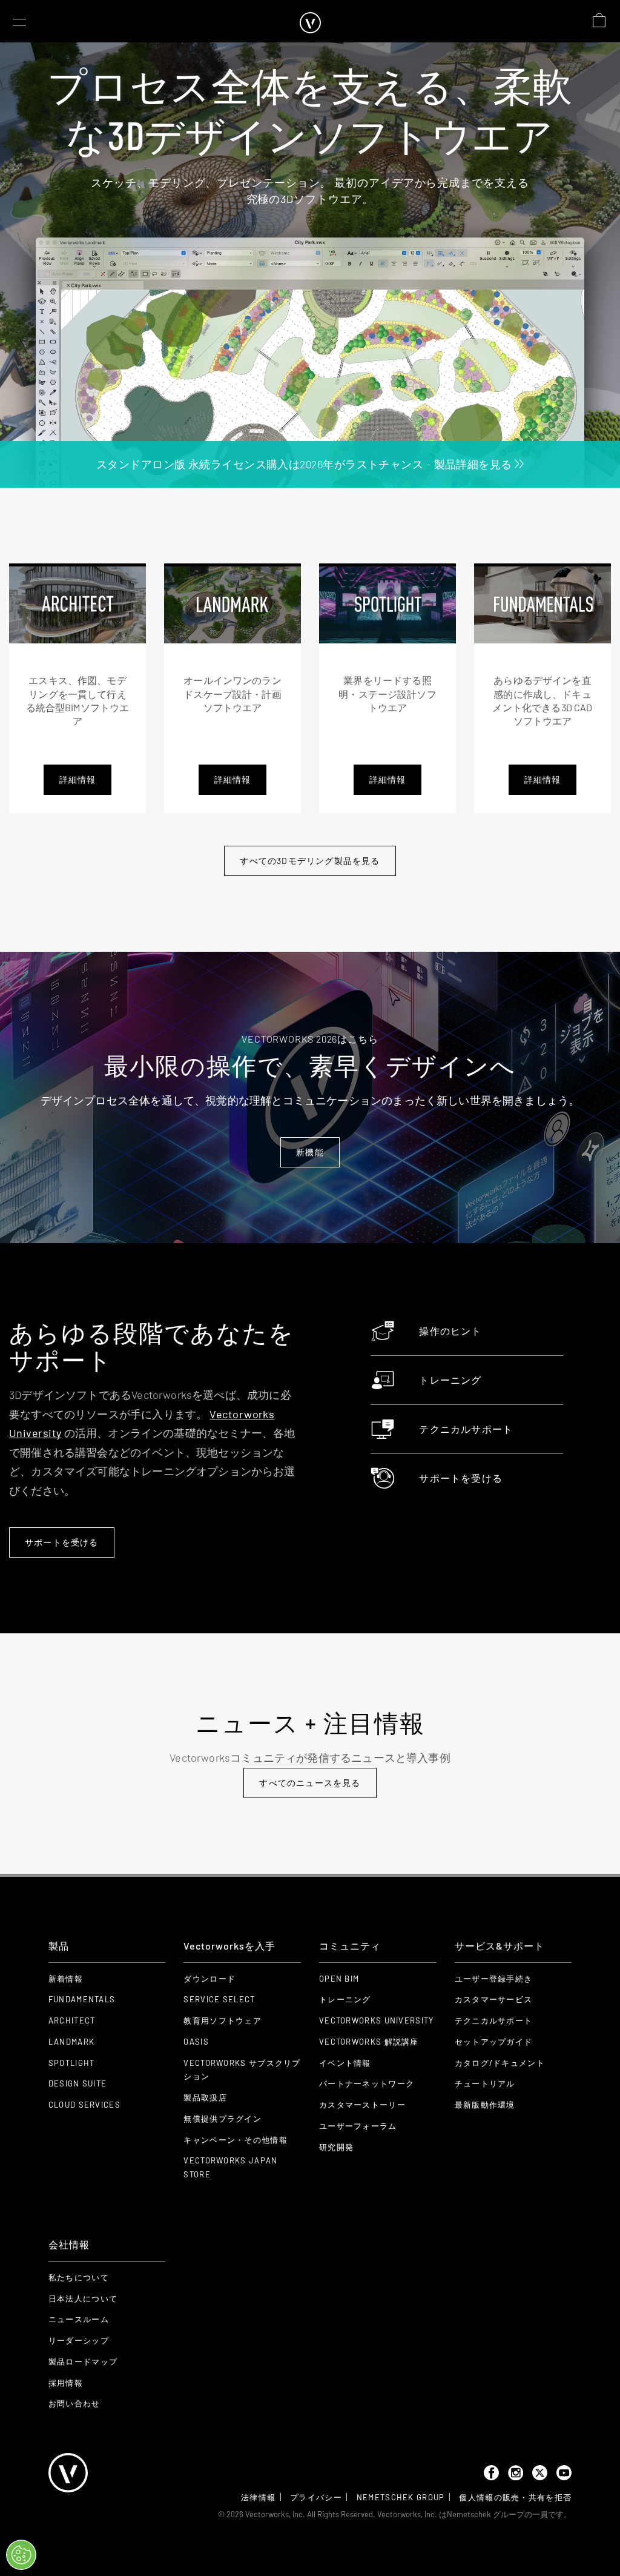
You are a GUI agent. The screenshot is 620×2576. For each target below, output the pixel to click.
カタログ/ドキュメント (500, 2063)
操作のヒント (450, 1331)
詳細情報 (78, 779)
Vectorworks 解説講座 (369, 2042)
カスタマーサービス (494, 1999)
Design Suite (78, 2083)
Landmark (71, 2042)
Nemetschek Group (401, 2497)
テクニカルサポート (466, 1429)
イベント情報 (345, 2063)
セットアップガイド (494, 2042)
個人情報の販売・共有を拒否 (515, 2497)
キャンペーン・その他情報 (236, 2140)
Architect (72, 2020)
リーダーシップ (79, 2340)
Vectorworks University (377, 2020)
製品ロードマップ (83, 2362)
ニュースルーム (79, 2319)
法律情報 (258, 2497)
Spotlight (72, 2063)
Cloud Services (84, 2105)
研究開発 (336, 2147)
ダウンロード (209, 1979)
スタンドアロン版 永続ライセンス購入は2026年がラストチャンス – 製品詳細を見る (305, 464)
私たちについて (79, 2277)
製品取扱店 (205, 2097)
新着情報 (66, 1979)
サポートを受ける (62, 1542)
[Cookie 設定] (21, 2555)
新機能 (310, 1152)
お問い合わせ (74, 2403)
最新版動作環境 (485, 2105)
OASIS (196, 2042)
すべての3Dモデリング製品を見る (310, 861)
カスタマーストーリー (362, 2105)
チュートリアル (485, 2083)
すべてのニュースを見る (310, 1783)
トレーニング (450, 1380)
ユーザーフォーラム (358, 2126)
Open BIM (339, 1979)
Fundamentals (82, 1999)
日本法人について (83, 2299)
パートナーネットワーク (367, 2083)
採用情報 (66, 2383)
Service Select (219, 1999)
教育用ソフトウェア (223, 2020)
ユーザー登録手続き (494, 1979)
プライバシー (316, 2497)
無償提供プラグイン (223, 2119)
